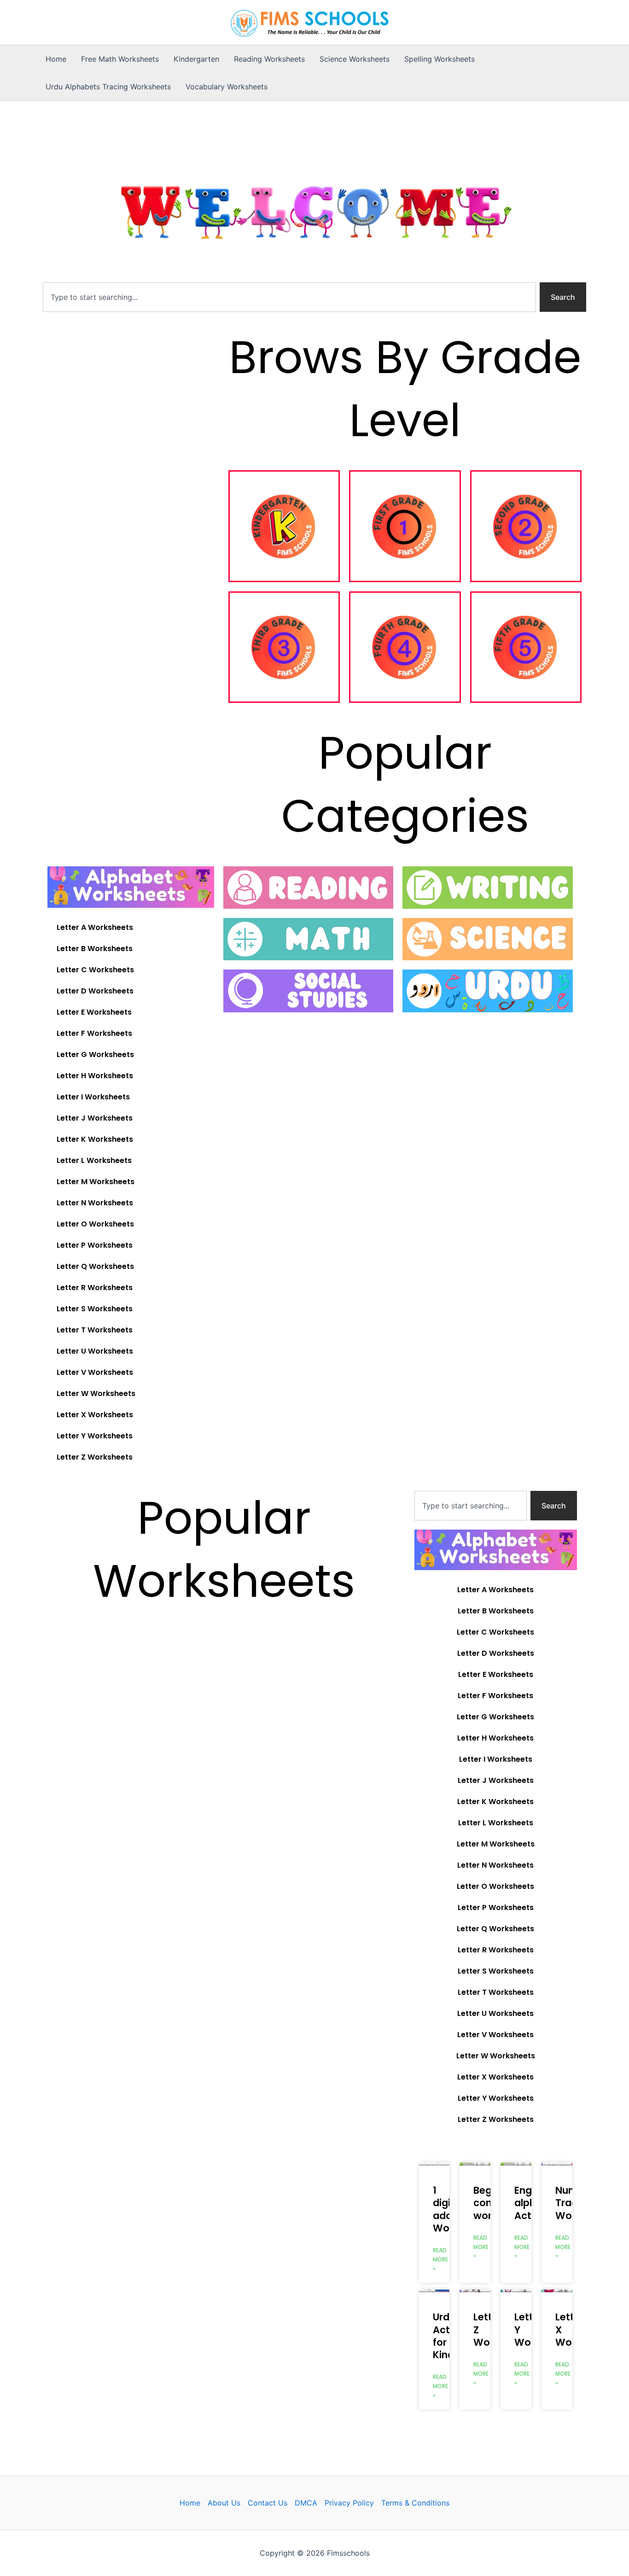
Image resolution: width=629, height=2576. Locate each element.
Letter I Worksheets (93, 1097)
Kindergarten (196, 59)
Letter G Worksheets (95, 1054)
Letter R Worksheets (95, 1288)
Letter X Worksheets (95, 1415)
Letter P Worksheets (95, 1245)
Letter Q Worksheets (95, 1266)
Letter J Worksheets (95, 1118)
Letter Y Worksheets (95, 1436)
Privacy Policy (349, 2503)
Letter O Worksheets (95, 1224)
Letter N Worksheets (95, 1203)
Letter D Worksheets (95, 991)
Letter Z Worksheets (95, 1457)
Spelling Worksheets (440, 59)
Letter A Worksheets (95, 927)
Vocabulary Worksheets (227, 87)
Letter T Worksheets (95, 1330)
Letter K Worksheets (95, 1139)
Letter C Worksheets (95, 970)
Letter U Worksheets (95, 1351)
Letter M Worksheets (96, 1182)
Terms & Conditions (415, 2503)
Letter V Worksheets (95, 1372)
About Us (224, 2503)
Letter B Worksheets (95, 949)
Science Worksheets (355, 59)
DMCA (306, 2503)
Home (56, 59)
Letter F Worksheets (94, 1033)
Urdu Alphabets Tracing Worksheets (108, 87)
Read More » (440, 2259)
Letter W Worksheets (96, 1393)
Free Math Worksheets (120, 59)
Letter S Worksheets (95, 1309)
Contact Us (268, 2503)
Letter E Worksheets (94, 1012)
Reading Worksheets (269, 59)
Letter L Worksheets (94, 1160)
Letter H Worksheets (95, 1076)
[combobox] (289, 297)
